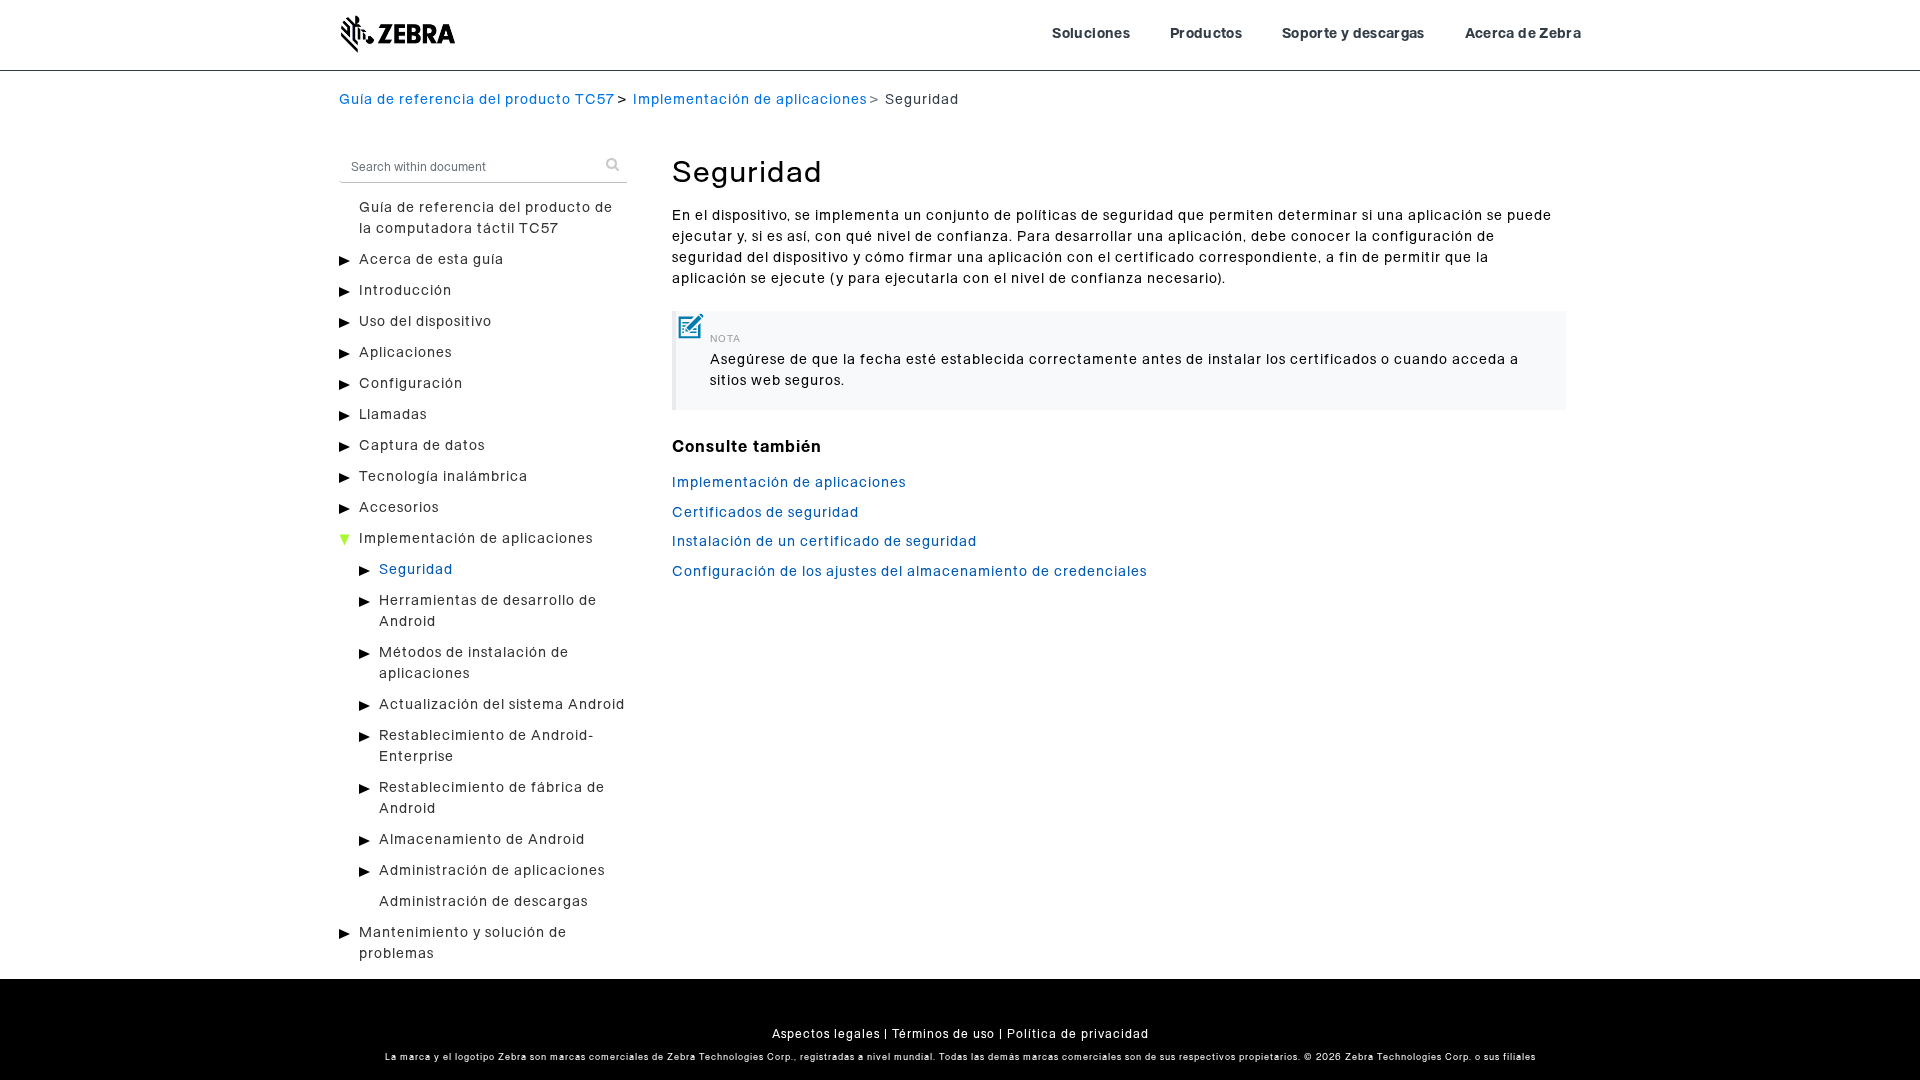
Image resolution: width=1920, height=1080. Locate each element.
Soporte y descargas (1353, 34)
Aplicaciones (405, 353)
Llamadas (393, 415)
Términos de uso (943, 1034)
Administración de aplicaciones (492, 871)
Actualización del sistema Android (502, 705)
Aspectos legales (826, 1034)
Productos (1206, 34)
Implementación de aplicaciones (750, 100)
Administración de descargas (483, 902)
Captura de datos (422, 446)
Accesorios (399, 508)
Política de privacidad (1078, 1034)
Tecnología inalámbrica (443, 477)
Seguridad (416, 570)
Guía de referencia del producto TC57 (477, 100)
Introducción (405, 291)
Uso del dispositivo (425, 322)
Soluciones (1091, 34)
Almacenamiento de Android (482, 840)
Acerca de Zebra (1523, 34)
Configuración (411, 384)
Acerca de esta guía (431, 260)
